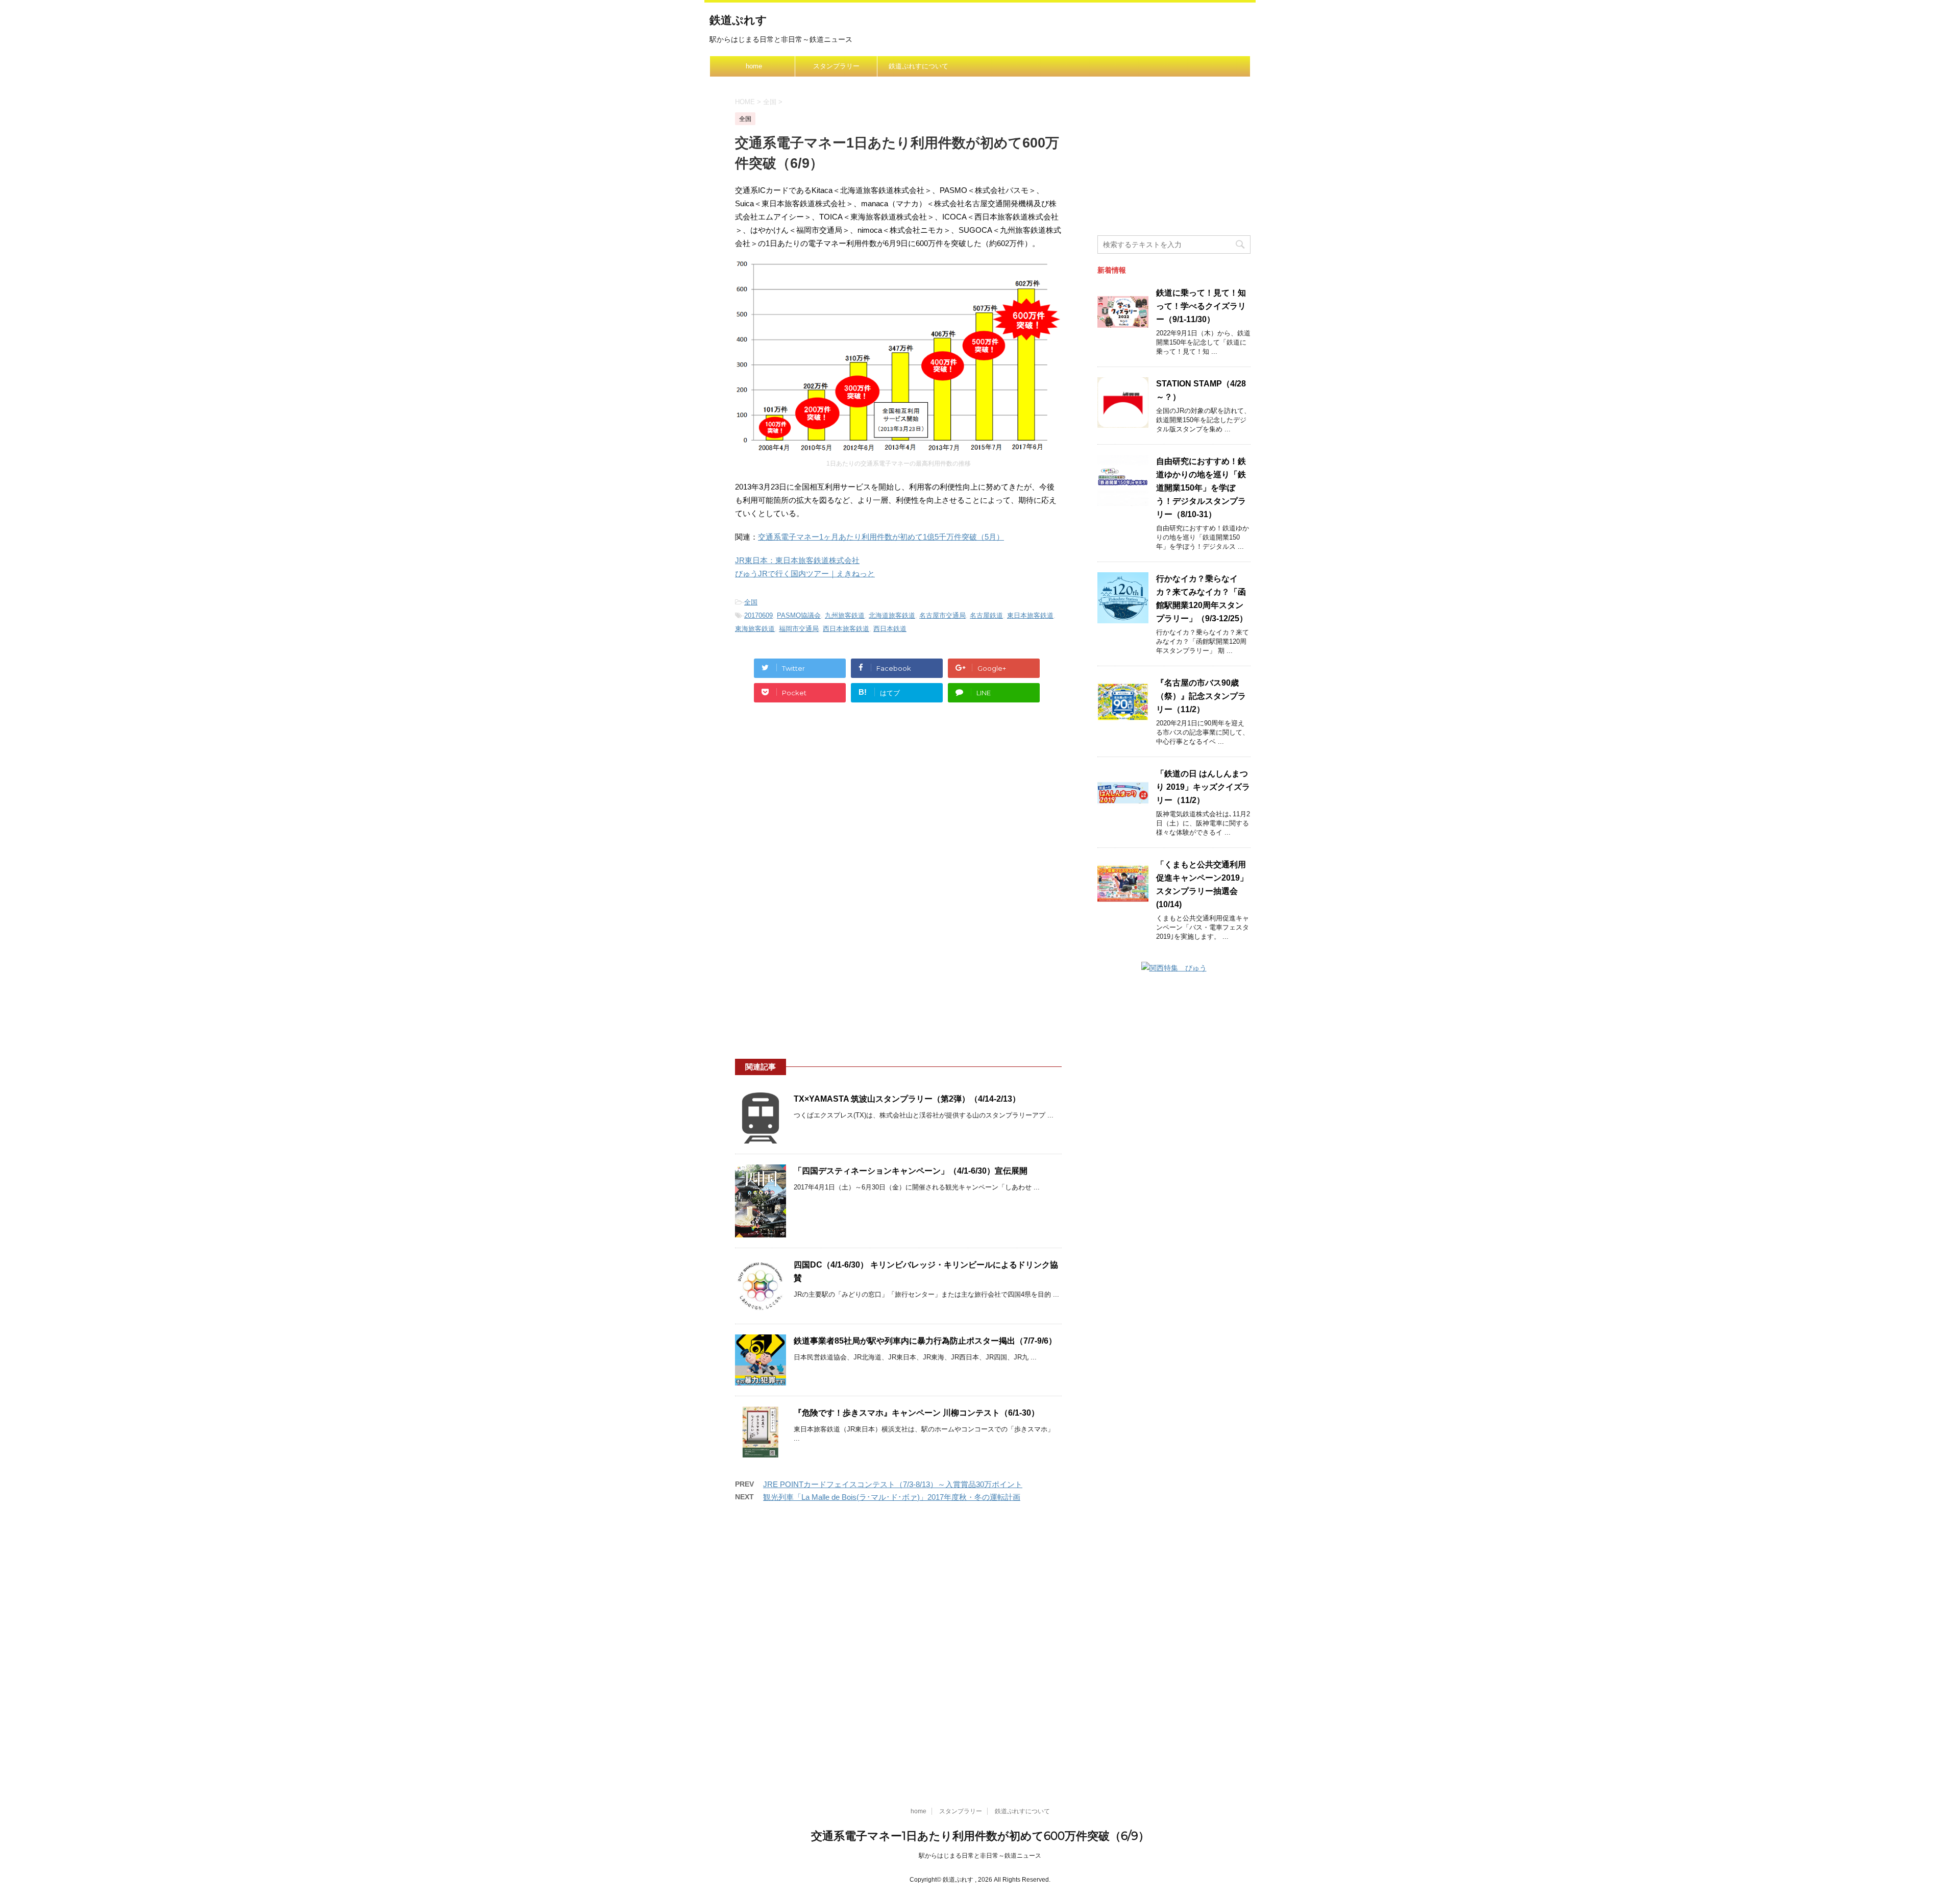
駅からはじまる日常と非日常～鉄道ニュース (980, 1856)
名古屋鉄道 (986, 615)
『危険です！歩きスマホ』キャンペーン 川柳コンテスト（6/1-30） (916, 1413)
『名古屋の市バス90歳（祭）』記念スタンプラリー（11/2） (1201, 696)
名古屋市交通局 (942, 615)
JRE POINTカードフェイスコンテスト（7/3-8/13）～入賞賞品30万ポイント (893, 1484)
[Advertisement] (898, 807)
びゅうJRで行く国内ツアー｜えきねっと (805, 574)
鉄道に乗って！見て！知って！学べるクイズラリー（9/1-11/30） (1201, 306)
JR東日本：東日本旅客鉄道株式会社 (797, 560)
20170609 (758, 615)
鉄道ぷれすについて (918, 66)
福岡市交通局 (799, 629)
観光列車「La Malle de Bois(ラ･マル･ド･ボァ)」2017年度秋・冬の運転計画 (892, 1497)
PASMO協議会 (799, 615)
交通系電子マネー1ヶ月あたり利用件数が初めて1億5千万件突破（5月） (881, 537)
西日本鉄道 (890, 629)
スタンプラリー (836, 66)
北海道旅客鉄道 (892, 615)
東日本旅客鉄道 (1030, 615)
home (754, 66)
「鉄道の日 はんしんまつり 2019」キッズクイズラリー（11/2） (1203, 787)
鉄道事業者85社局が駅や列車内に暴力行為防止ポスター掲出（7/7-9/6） (925, 1341)
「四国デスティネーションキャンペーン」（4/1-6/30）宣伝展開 (911, 1171)
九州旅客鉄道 (845, 615)
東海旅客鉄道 (755, 629)
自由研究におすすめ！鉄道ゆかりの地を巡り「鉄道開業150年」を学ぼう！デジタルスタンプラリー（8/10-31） (1201, 488)
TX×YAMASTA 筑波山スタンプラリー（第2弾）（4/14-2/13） (907, 1099)
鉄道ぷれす (738, 20)
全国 (751, 602)
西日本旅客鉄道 (846, 629)
